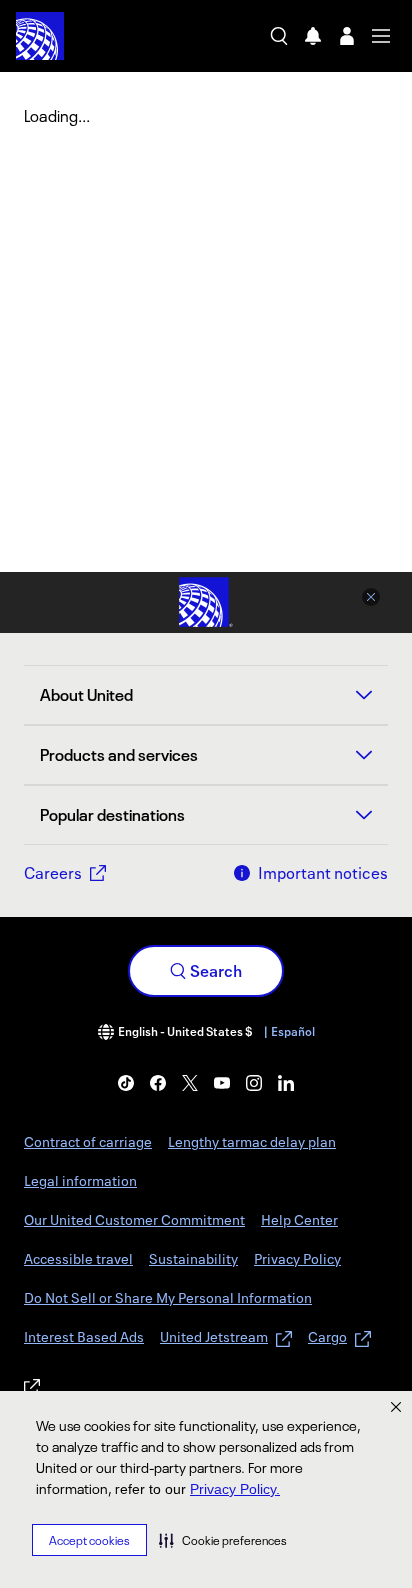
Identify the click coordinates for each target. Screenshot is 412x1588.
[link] (126, 1083)
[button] (223, 1540)
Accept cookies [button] (89, 1540)
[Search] (279, 36)
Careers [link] (53, 873)
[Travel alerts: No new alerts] (313, 36)
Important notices (323, 873)
